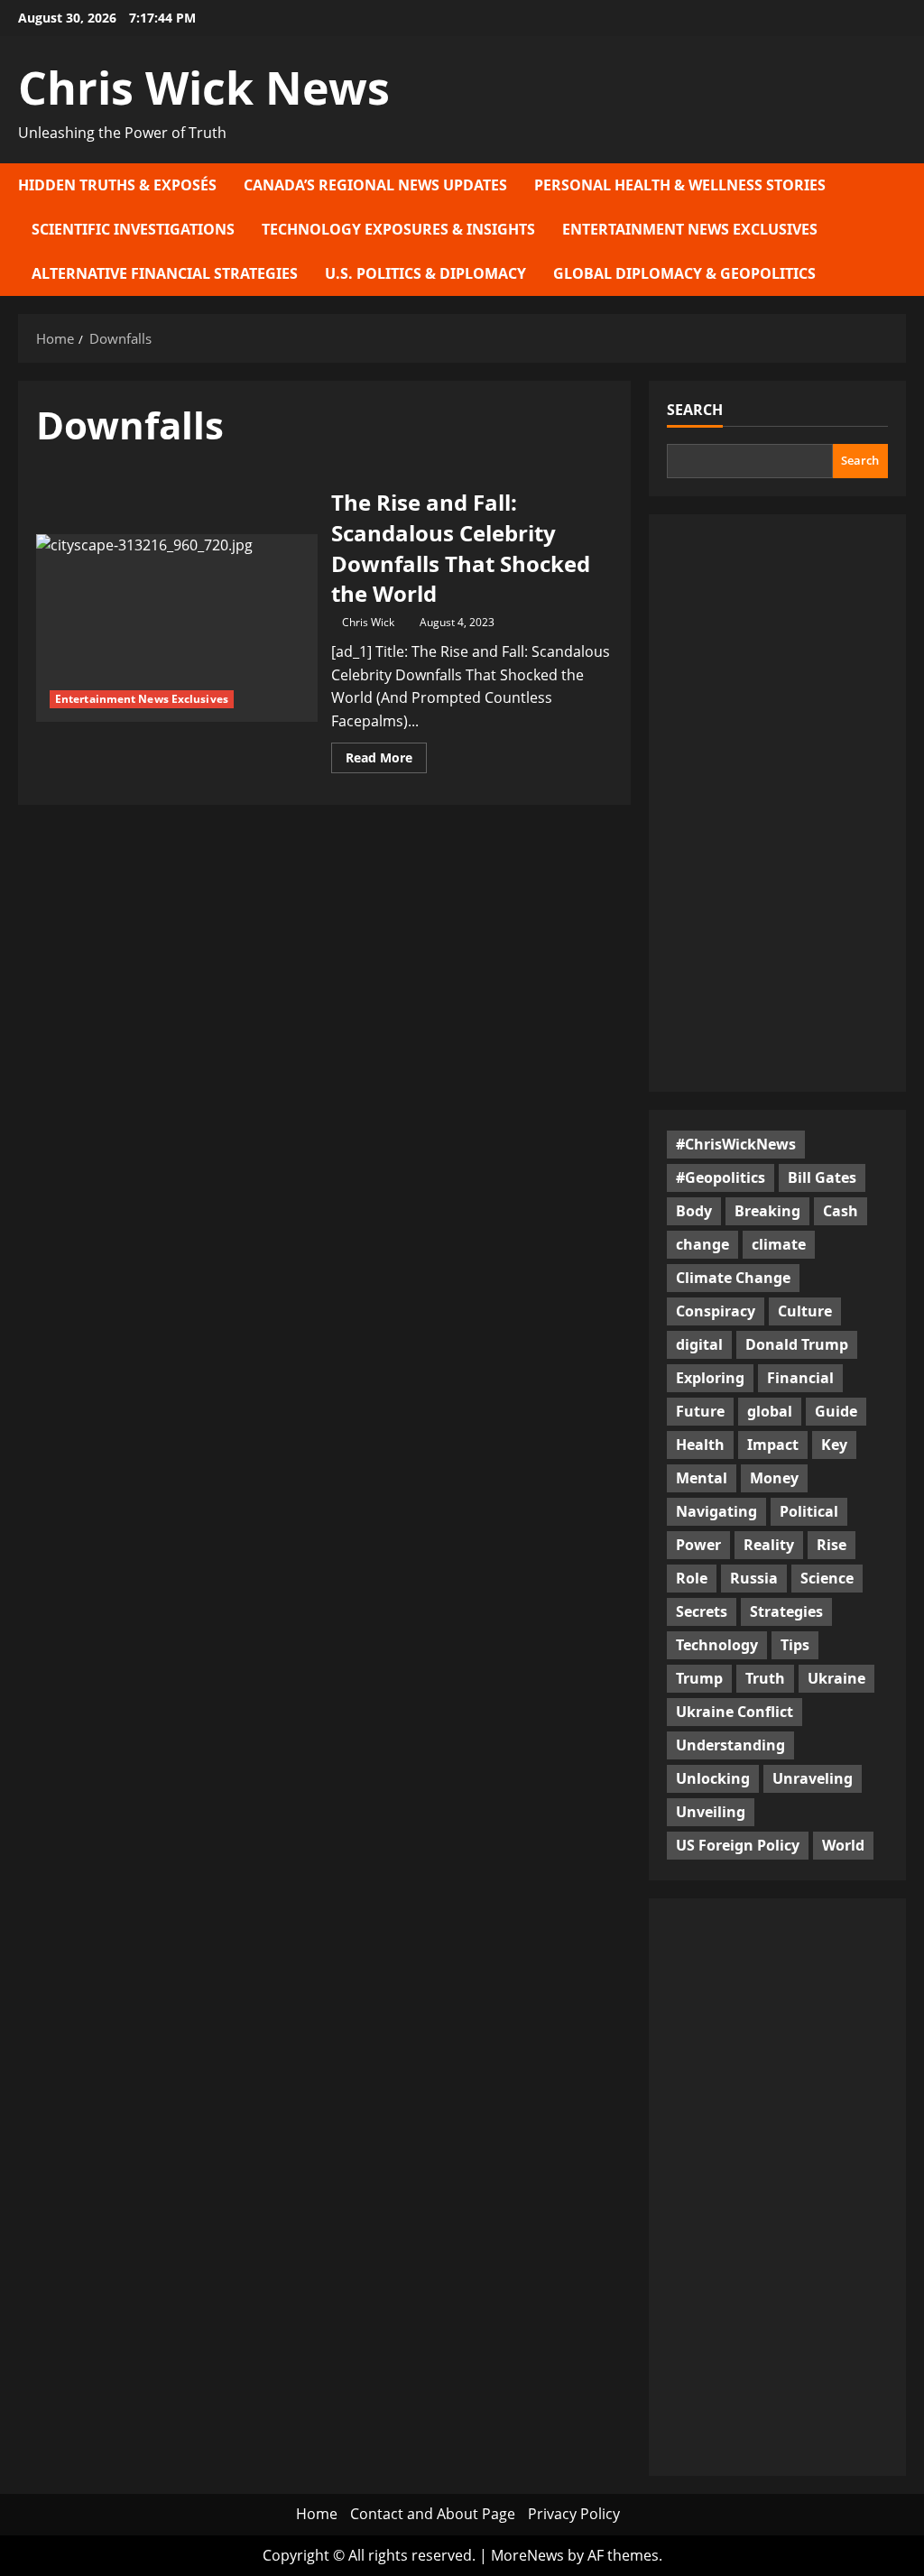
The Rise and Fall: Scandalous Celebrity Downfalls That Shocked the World (177, 628)
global (770, 1411)
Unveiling (711, 1812)
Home (317, 2514)
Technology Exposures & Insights (398, 229)
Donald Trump (797, 1344)
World (843, 1845)
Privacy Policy (574, 2514)
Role (692, 1578)
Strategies (786, 1611)
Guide (836, 1411)
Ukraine (836, 1678)
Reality (769, 1545)
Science (827, 1578)
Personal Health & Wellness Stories (680, 185)
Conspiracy (716, 1311)
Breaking (767, 1211)
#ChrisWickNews (736, 1144)
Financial (800, 1378)
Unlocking (713, 1778)
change (702, 1244)
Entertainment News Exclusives (690, 229)
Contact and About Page (433, 2514)
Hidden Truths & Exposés (117, 185)
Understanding (730, 1745)
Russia (754, 1578)
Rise (832, 1545)
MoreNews (527, 2555)
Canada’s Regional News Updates (375, 185)
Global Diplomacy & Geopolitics (684, 273)
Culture (805, 1311)
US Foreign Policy (738, 1845)
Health (700, 1445)
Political (809, 1511)
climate (779, 1244)
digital (699, 1344)
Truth (765, 1678)
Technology (717, 1645)
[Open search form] (901, 230)
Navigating (716, 1511)
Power (698, 1545)
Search (695, 410)
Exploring (710, 1378)
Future (700, 1411)
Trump (699, 1678)
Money (774, 1478)
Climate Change (733, 1278)
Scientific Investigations (133, 229)
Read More (386, 761)
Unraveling (813, 1778)
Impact (773, 1445)
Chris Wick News (204, 88)
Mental (702, 1478)
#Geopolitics (721, 1177)
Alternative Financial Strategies (165, 273)
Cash (841, 1211)
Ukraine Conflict (735, 1712)
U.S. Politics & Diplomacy (425, 273)
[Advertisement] (777, 803)
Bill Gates (822, 1177)
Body (694, 1211)
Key (834, 1445)
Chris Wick (368, 622)
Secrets (702, 1611)
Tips (795, 1645)
